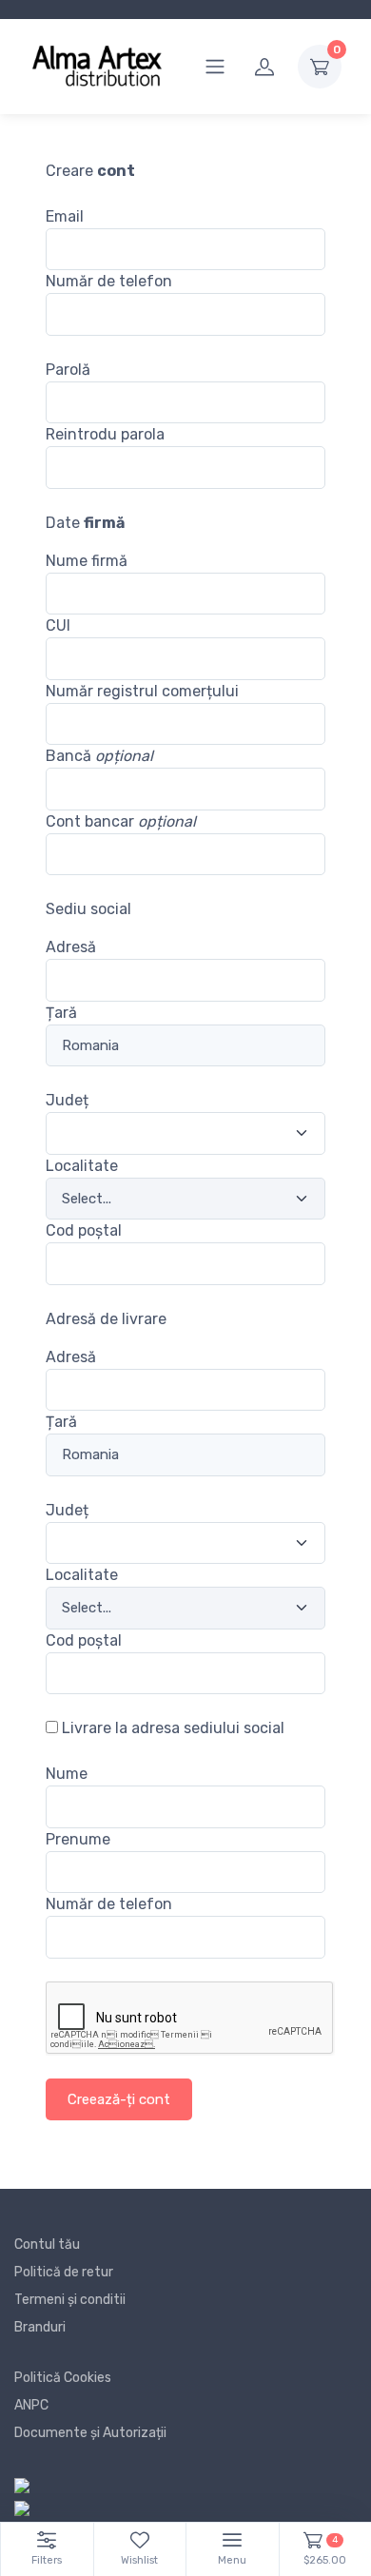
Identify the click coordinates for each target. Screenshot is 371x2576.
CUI (58, 625)
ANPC (31, 2405)
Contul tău (47, 2244)
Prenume (78, 1839)
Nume (67, 1774)
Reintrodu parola (105, 434)
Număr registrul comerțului (142, 691)
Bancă (99, 756)
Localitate (82, 1166)
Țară (61, 1013)
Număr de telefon (109, 281)
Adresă (71, 947)
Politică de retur (64, 2272)
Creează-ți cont (119, 2099)
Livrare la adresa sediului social (173, 1728)
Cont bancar (121, 821)
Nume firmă (87, 561)
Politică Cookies (63, 2378)
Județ (67, 1100)
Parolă (68, 370)
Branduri (40, 2327)
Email (65, 216)
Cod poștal (84, 1230)
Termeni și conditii (70, 2300)
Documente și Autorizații (90, 2433)
